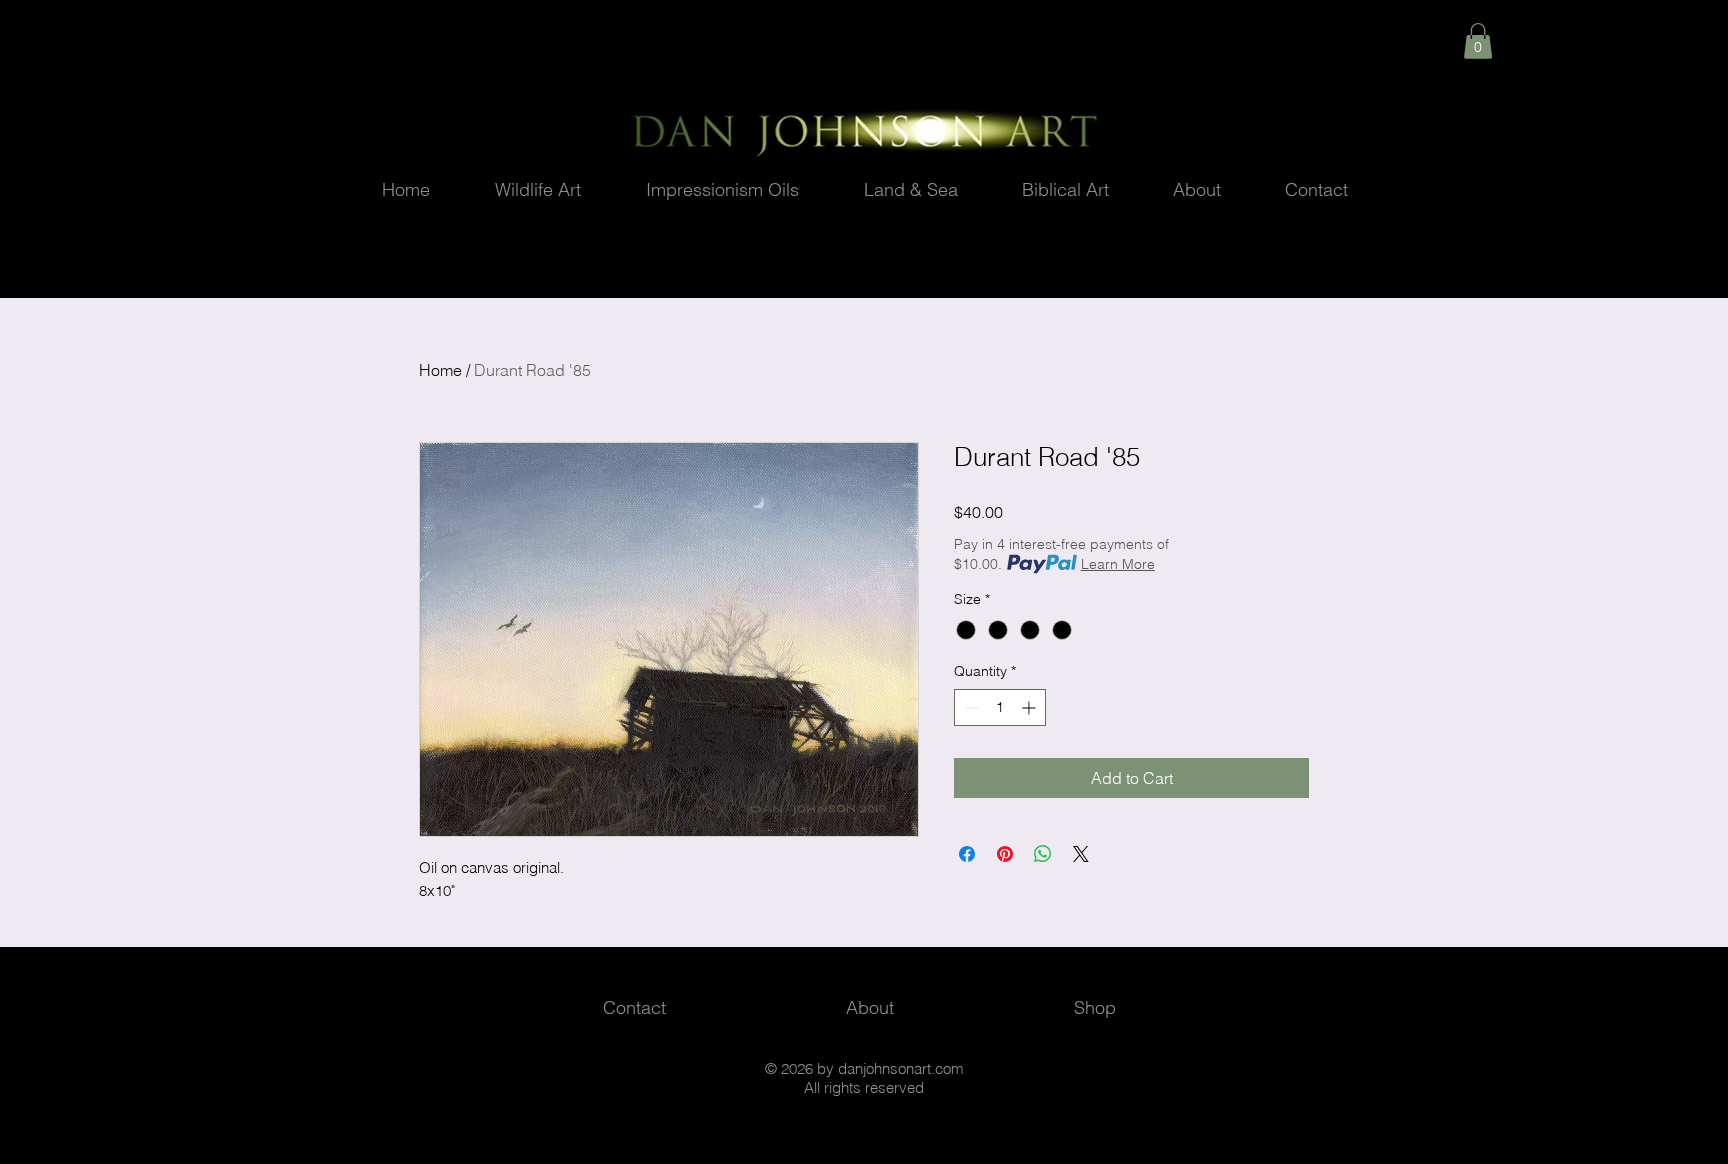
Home (440, 370)
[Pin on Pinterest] (1005, 854)
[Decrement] (969, 707)
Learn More (1118, 564)
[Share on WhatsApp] (1043, 854)
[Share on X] (1081, 854)
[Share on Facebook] (967, 854)
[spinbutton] (1000, 707)
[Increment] (1030, 707)
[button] (1478, 41)
